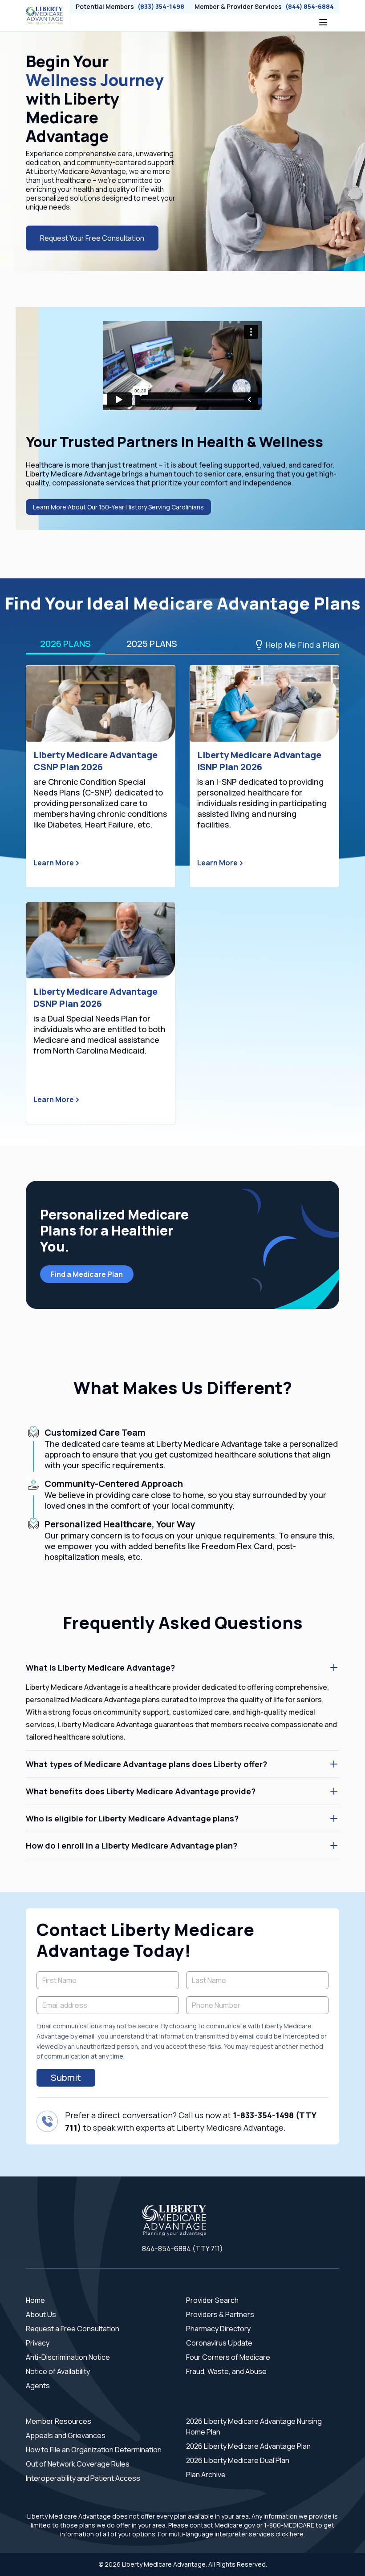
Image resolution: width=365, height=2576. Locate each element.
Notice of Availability (58, 2371)
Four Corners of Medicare (228, 2357)
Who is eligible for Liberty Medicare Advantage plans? (132, 1818)
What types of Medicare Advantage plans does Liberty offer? (146, 1764)
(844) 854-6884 (310, 6)
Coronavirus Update (219, 2343)
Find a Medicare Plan (87, 1274)
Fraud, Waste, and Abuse (226, 2371)
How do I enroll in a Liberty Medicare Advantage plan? (132, 1845)
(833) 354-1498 (161, 6)
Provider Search (212, 2300)
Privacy (38, 2343)
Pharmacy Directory (218, 2329)
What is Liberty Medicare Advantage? (100, 1668)
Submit (66, 2077)
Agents (38, 2386)
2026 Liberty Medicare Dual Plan (238, 2460)
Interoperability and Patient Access (83, 2478)
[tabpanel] (182, 895)
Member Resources (59, 2421)
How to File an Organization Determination (94, 2450)
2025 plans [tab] (152, 644)
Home (35, 2300)
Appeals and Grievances (66, 2435)
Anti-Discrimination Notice (68, 2357)
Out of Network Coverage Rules (78, 2464)
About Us (41, 2314)
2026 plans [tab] (65, 644)
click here (290, 2534)
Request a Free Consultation (73, 2329)
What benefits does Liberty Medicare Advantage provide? (141, 1791)
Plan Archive (206, 2475)
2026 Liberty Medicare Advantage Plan (248, 2446)
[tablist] (182, 645)
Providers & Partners (220, 2314)
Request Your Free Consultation (92, 238)
